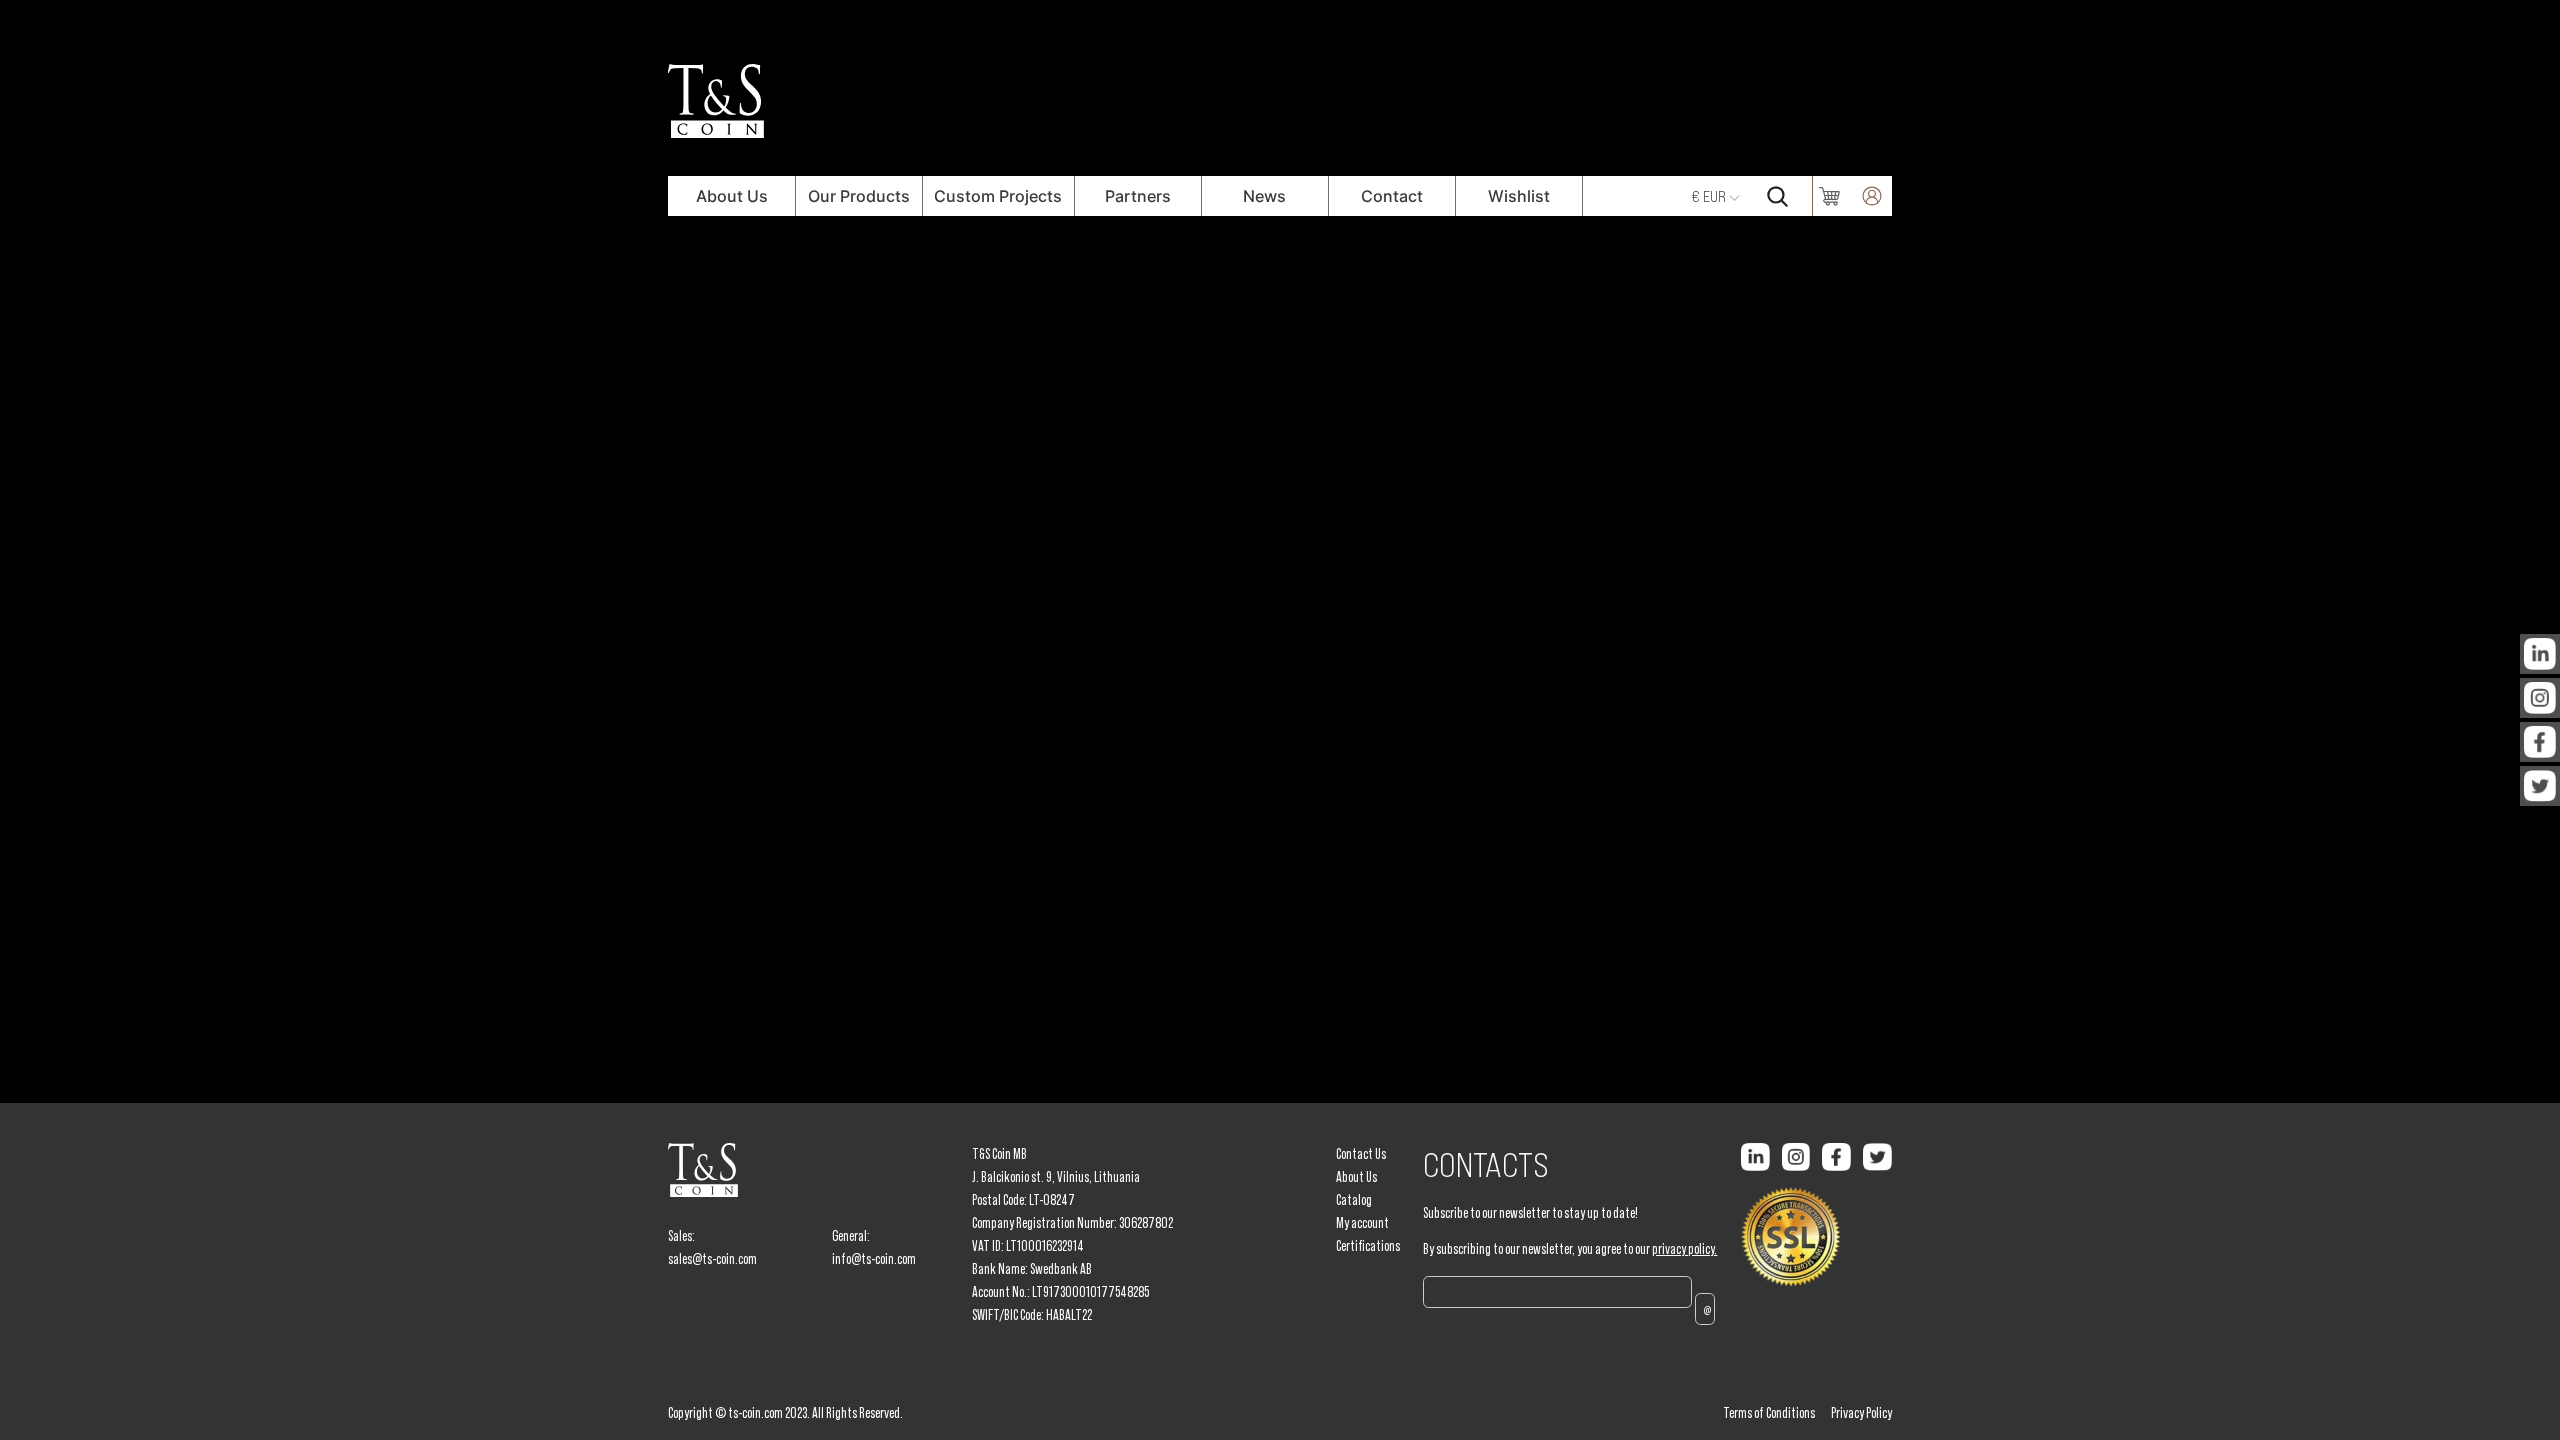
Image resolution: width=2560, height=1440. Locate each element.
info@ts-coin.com (874, 1259)
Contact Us (1361, 1154)
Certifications (1368, 1246)
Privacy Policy (1861, 1413)
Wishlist (1519, 196)
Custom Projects (998, 196)
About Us (732, 196)
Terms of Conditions (1769, 1413)
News (1264, 196)
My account (1362, 1223)
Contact (1392, 196)
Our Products (859, 196)
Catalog (1354, 1200)
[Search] (1777, 196)
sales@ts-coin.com (712, 1259)
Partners (1138, 196)
